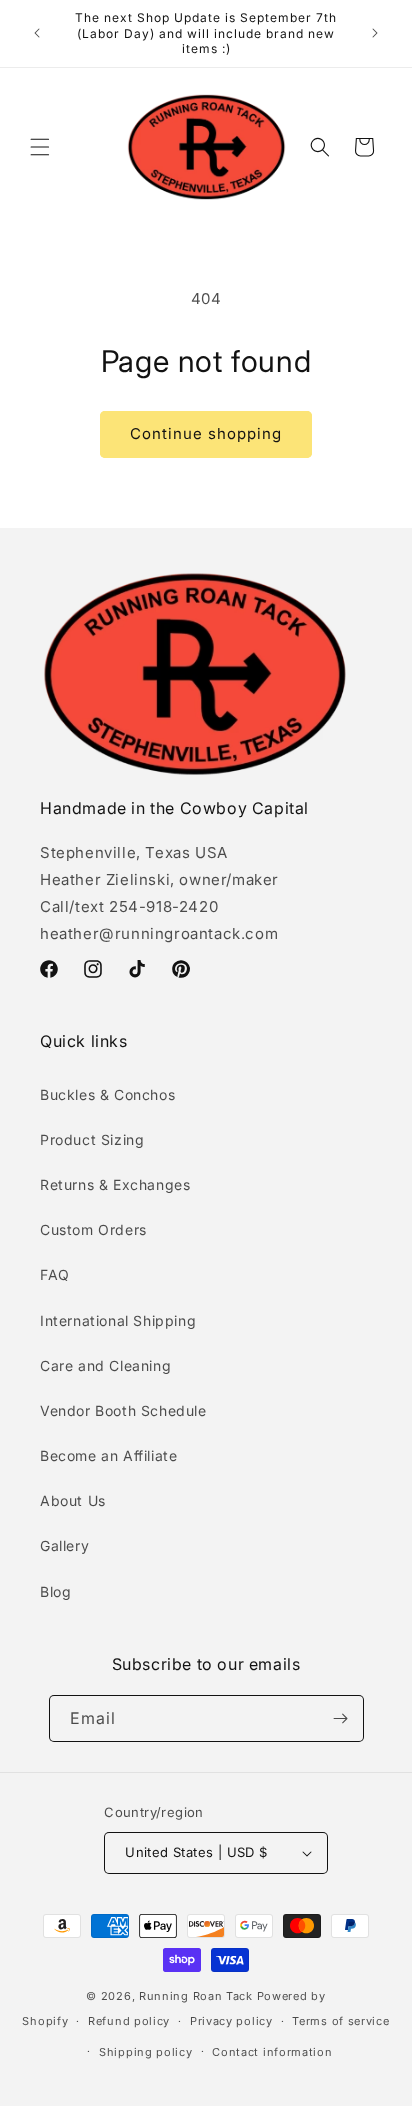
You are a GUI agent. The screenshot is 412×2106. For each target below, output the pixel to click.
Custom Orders (93, 1229)
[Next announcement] (375, 33)
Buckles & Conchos (107, 1094)
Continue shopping (206, 433)
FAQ (55, 1274)
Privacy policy (231, 2021)
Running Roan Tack (196, 1996)
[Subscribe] (341, 1718)
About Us (73, 1500)
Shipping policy (146, 2052)
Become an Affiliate (108, 1455)
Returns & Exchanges (115, 1184)
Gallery (64, 1545)
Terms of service (340, 2021)
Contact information (272, 2052)
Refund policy (129, 2021)
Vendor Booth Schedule (123, 1410)
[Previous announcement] (37, 33)
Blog (55, 1591)
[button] (40, 147)
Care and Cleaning (105, 1365)
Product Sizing (92, 1139)
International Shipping (118, 1320)
